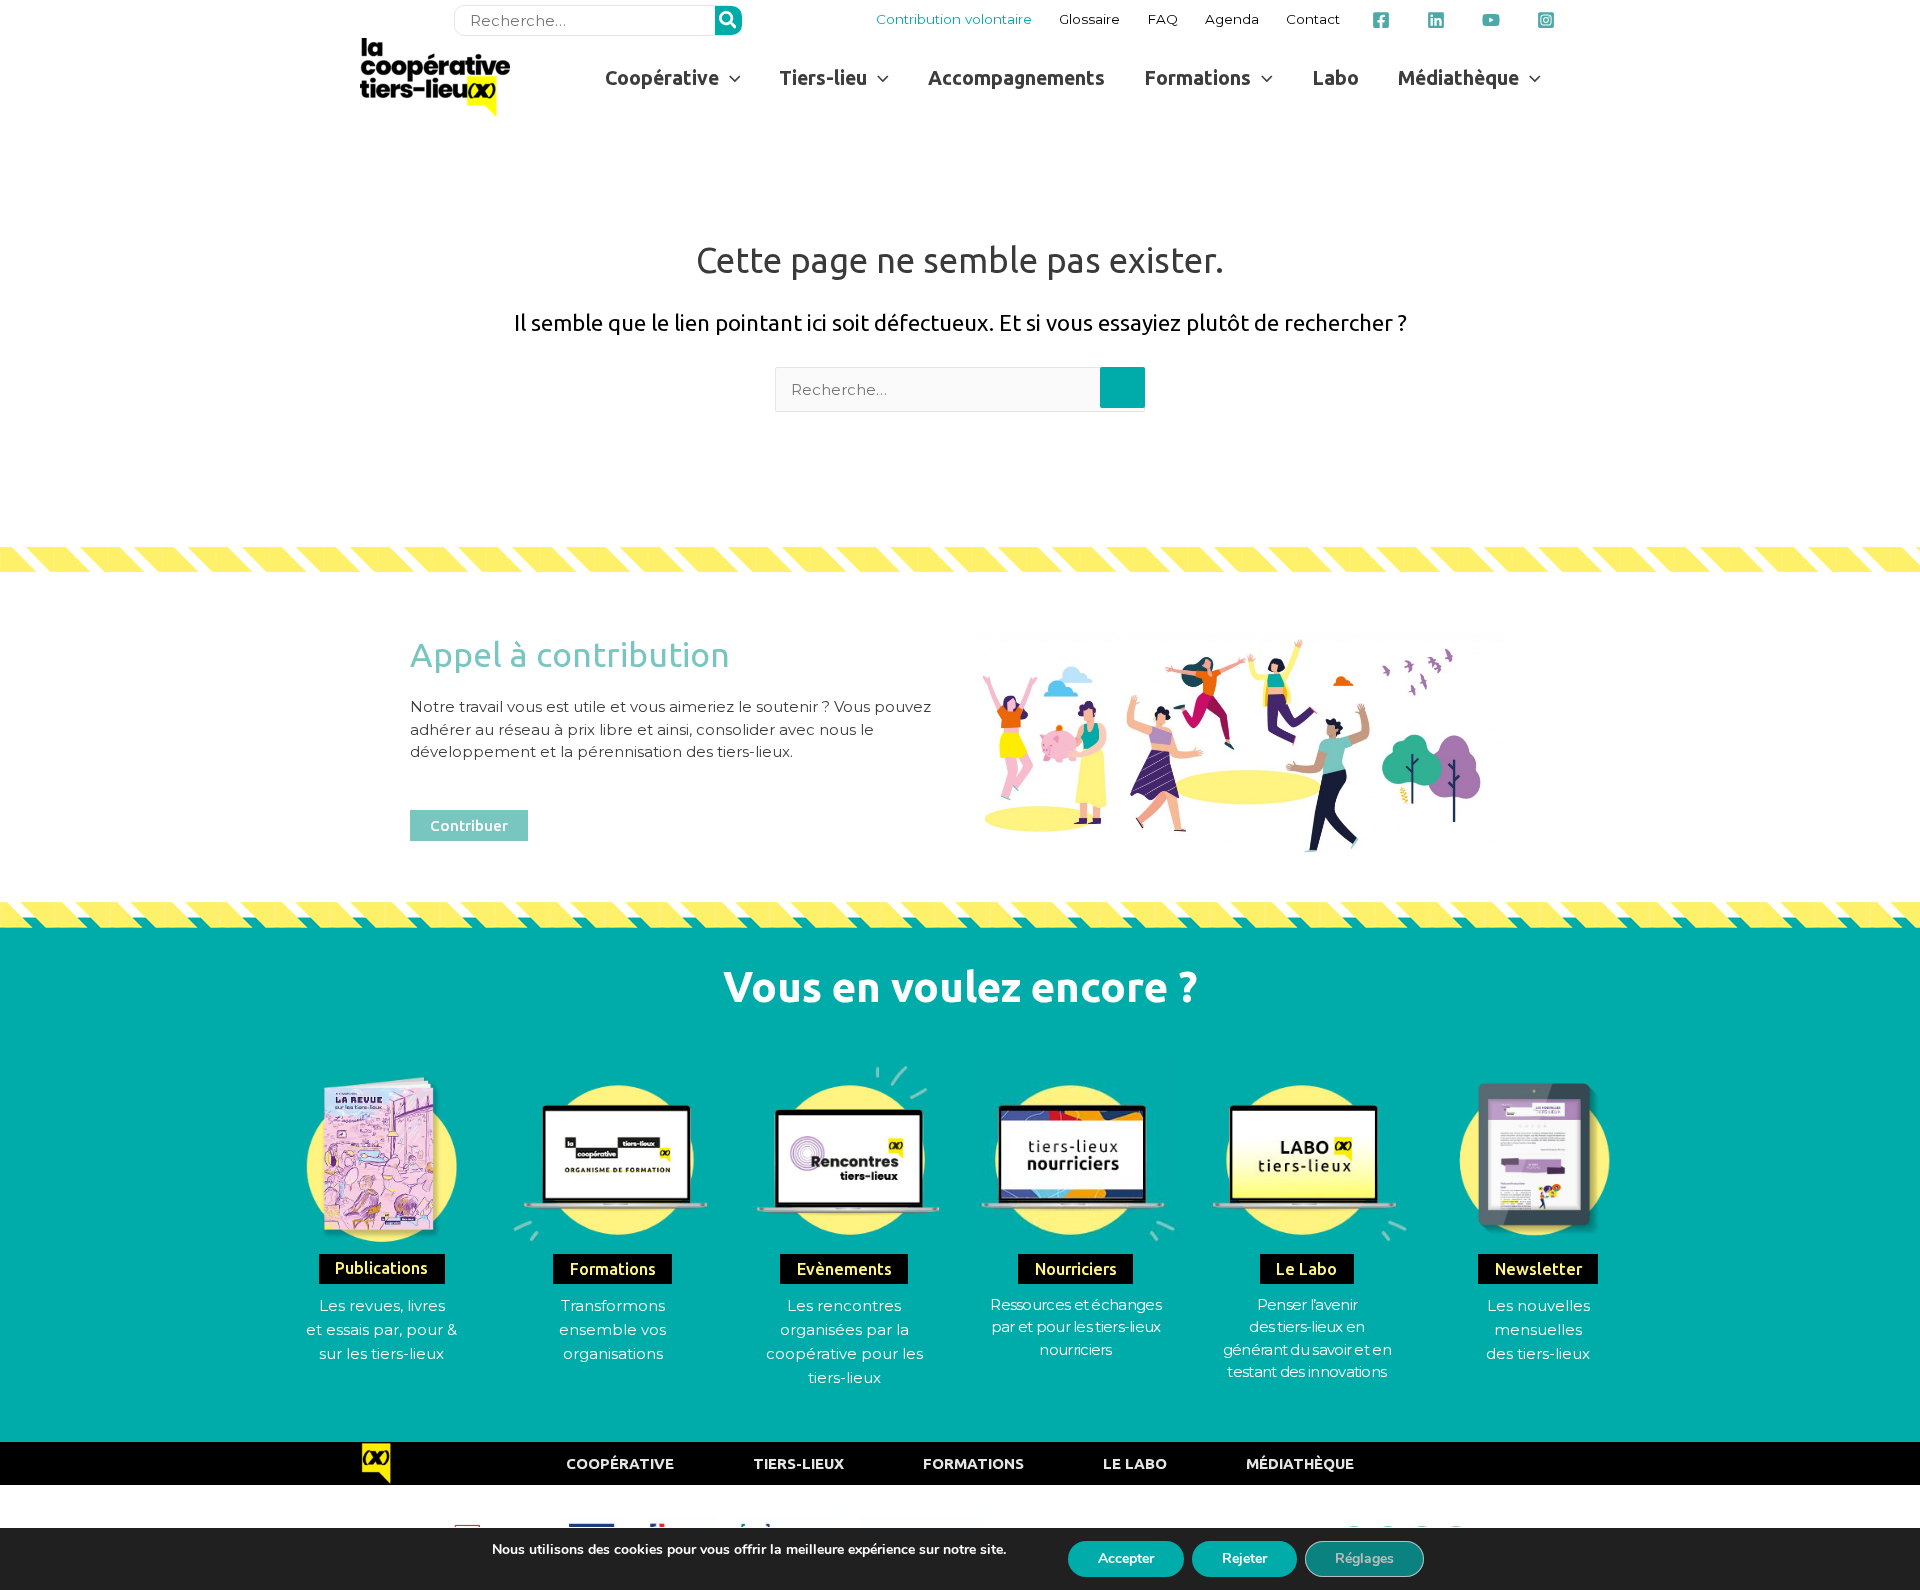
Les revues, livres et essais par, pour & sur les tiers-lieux (381, 1329)
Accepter (1126, 1558)
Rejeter (1244, 1558)
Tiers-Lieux (798, 1463)
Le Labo (1135, 1463)
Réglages (1364, 1558)
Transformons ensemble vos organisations (612, 1329)
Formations (973, 1463)
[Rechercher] (729, 20)
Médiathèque (1300, 1463)
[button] (672, 77)
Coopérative (620, 1463)
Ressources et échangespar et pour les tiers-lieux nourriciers (1075, 1327)
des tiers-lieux (1538, 1353)
